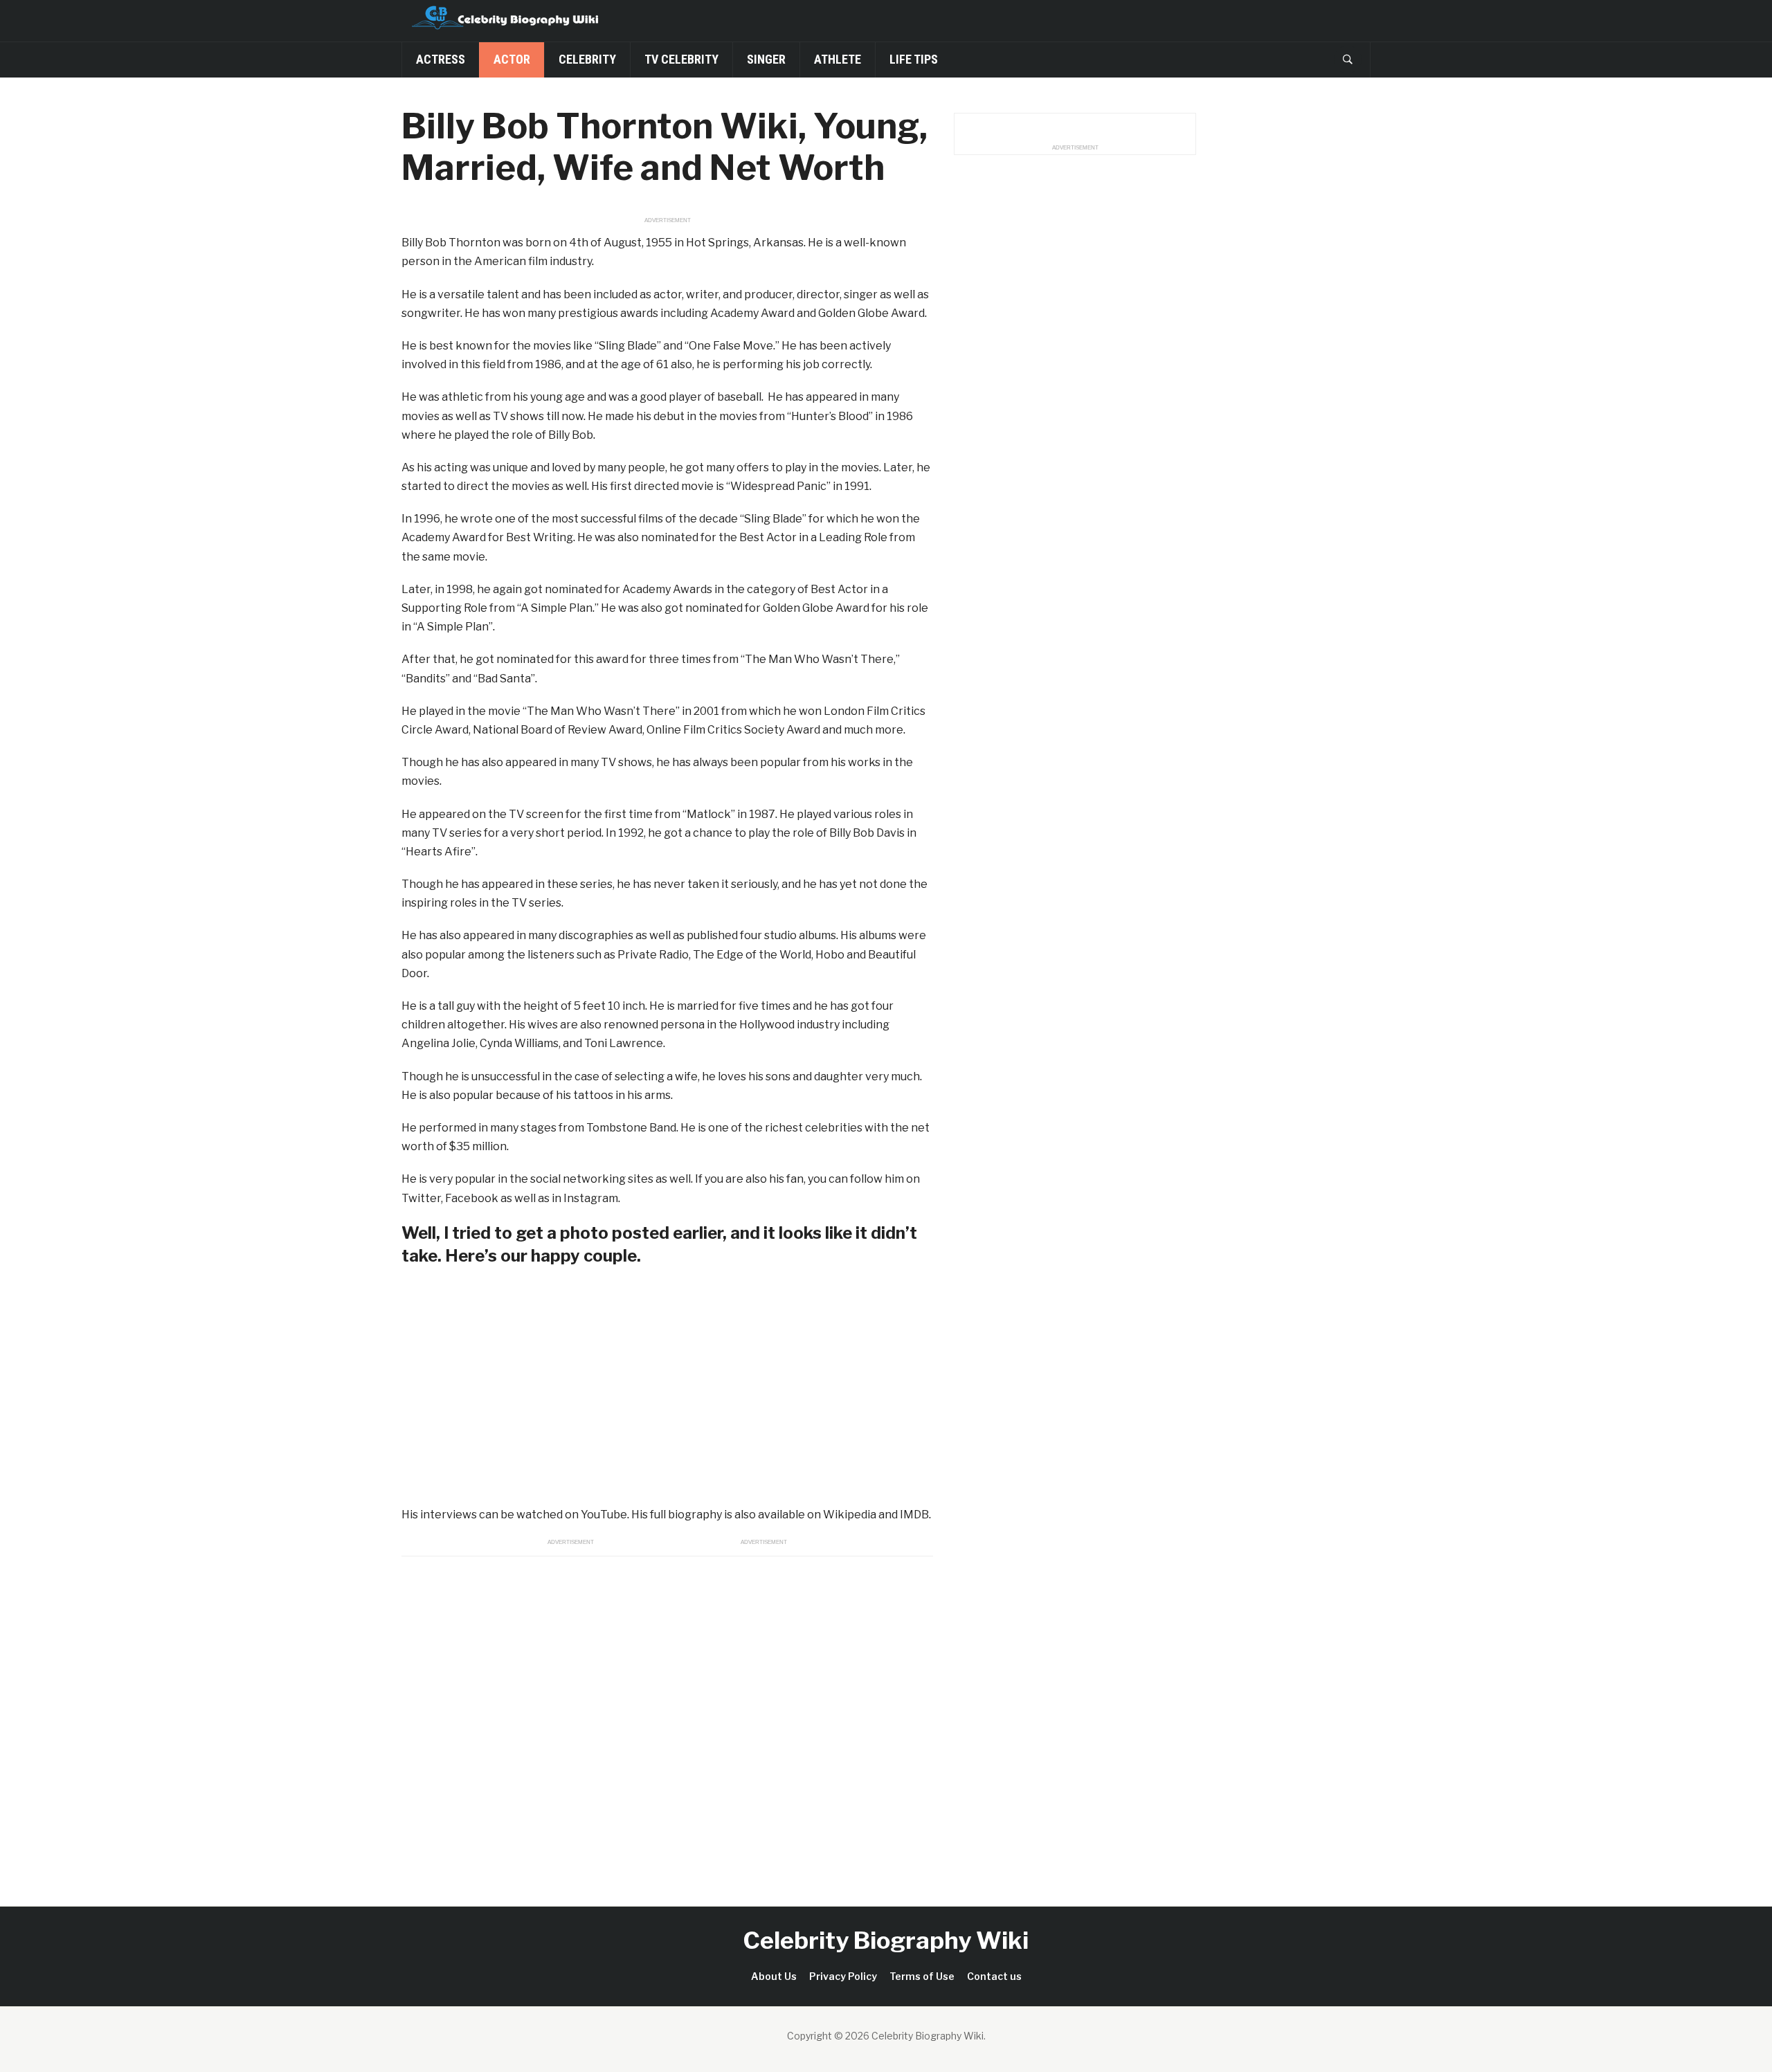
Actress (441, 59)
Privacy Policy (843, 1976)
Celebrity (587, 59)
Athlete (838, 59)
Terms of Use (922, 1976)
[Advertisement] (667, 1716)
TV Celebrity (681, 59)
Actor (512, 59)
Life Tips (914, 59)
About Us (774, 1976)
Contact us (994, 1976)
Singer (766, 59)
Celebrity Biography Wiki (886, 1940)
